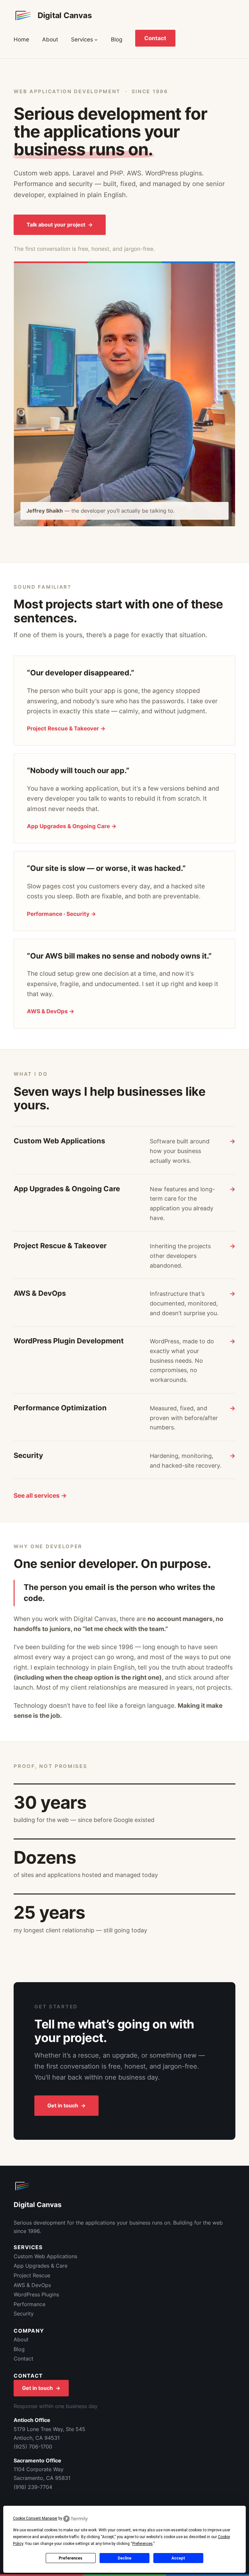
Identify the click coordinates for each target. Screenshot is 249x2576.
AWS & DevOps (32, 2285)
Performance (45, 914)
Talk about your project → (60, 225)
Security (24, 2314)
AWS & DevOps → (51, 1011)
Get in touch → (66, 2105)
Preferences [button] (142, 2544)
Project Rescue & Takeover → (66, 728)
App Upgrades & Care (41, 2266)
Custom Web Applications (45, 2256)
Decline (124, 2558)
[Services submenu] (96, 39)
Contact (155, 38)
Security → (81, 914)
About (21, 2339)
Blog (19, 2349)
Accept (178, 2558)
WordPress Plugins (36, 2294)
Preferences (71, 2558)
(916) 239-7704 (33, 2487)
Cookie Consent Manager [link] (35, 2518)
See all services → (40, 1496)
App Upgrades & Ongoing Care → (72, 826)
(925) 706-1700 (33, 2447)
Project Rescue (32, 2275)
